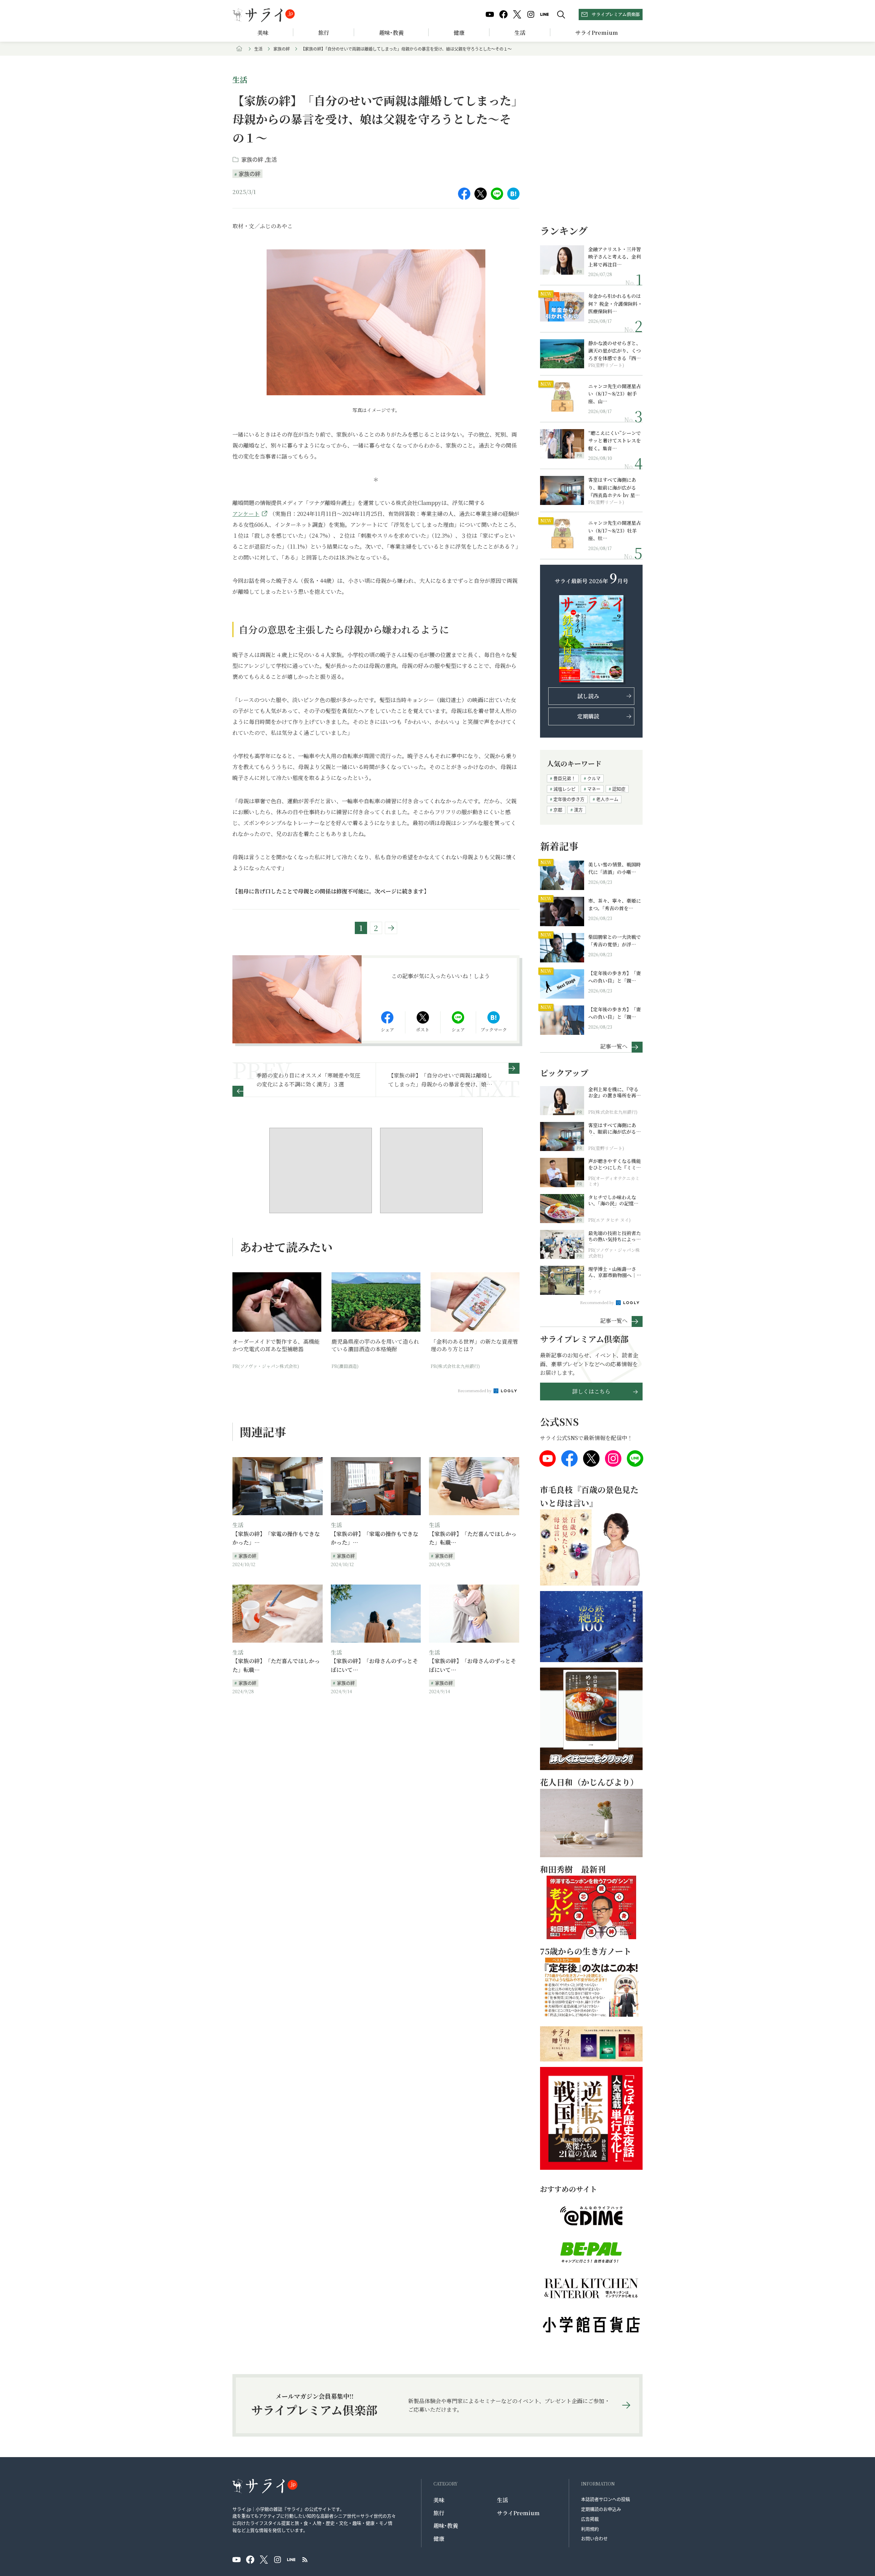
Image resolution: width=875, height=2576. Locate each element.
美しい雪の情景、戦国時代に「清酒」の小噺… (615, 868)
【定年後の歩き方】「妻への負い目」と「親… (615, 977)
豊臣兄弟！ (564, 778)
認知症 (619, 789)
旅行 (324, 33)
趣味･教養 (391, 33)
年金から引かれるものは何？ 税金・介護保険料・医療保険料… (615, 304)
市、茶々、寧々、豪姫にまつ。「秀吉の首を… (615, 904)
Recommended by (475, 1390)
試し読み (588, 696)
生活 (520, 33)
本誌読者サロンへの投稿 (605, 2499)
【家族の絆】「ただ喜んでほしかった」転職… (473, 1538)
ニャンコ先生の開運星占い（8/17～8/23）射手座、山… (615, 394)
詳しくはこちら (591, 1391)
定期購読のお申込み (601, 2509)
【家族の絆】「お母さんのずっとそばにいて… (374, 1665)
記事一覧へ (614, 1046)
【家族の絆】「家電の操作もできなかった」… (276, 1538)
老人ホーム (607, 799)
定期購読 (588, 716)
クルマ (594, 778)
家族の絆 (282, 49)
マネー (594, 789)
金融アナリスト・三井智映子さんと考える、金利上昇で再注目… (615, 257)
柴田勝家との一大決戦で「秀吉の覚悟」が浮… (615, 941)
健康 (459, 33)
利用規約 (590, 2529)
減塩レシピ (564, 789)
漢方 (578, 810)
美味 (263, 33)
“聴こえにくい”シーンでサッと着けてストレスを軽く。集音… (615, 441)
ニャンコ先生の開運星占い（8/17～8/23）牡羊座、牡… (615, 530)
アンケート (246, 514)
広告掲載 (590, 2519)
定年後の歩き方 (569, 799)
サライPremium (518, 2513)
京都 (558, 810)
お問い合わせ (594, 2538)
